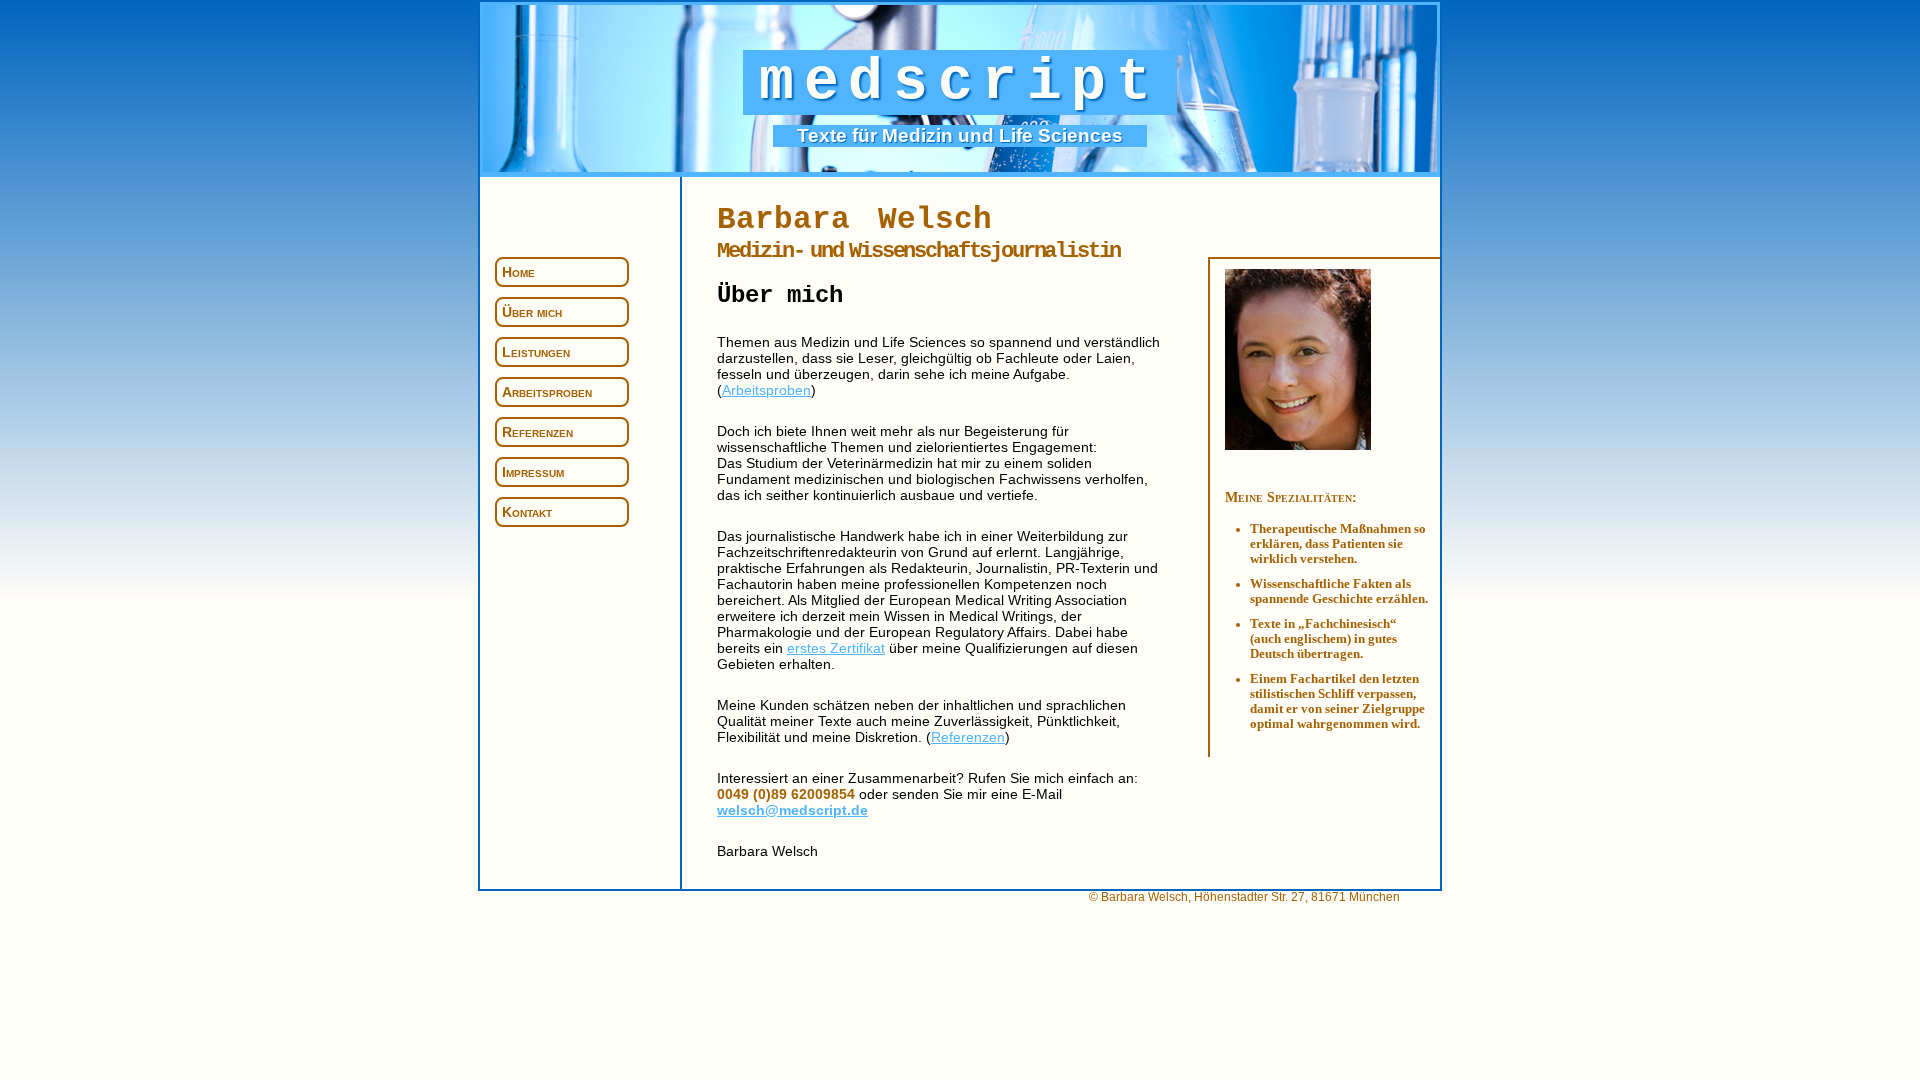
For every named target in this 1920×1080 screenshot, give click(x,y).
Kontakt (527, 512)
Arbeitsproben (547, 392)
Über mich (532, 312)
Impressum (533, 472)
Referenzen (537, 432)
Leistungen (536, 352)
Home (518, 272)
